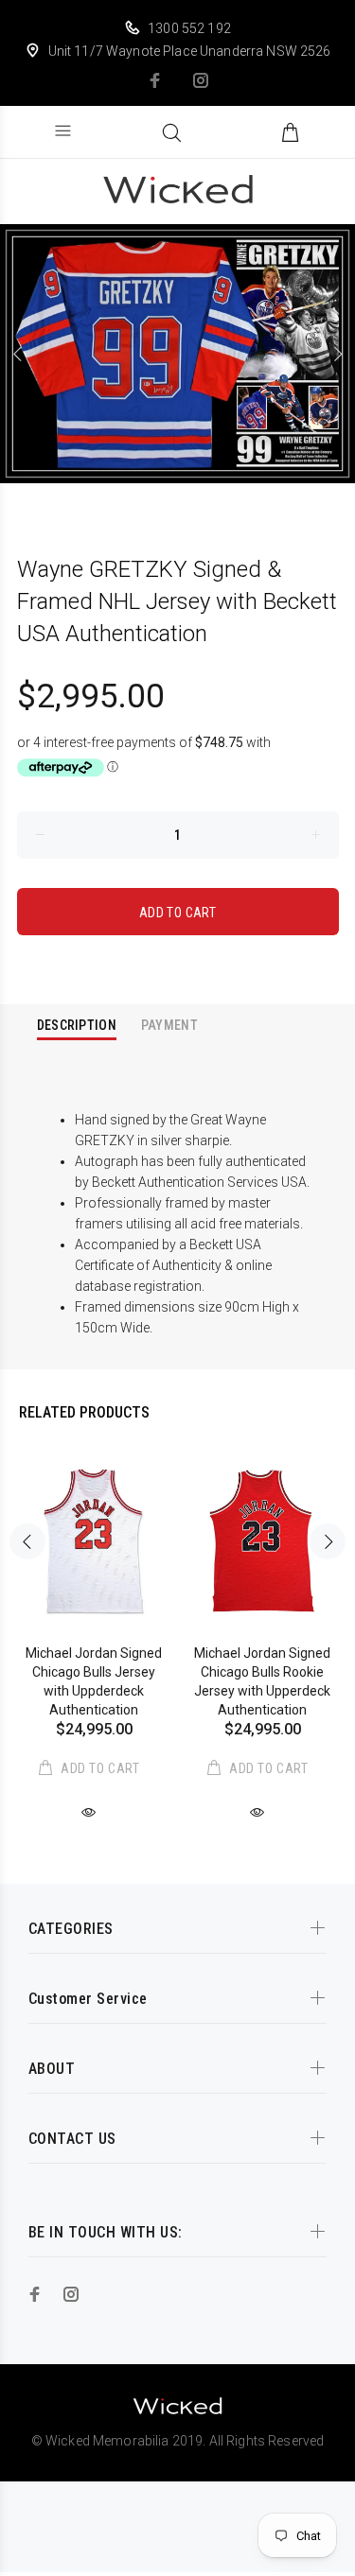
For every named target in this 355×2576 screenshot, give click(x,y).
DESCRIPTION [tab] (77, 1025)
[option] (177, 354)
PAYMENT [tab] (169, 1025)
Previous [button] (18, 354)
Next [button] (337, 354)
